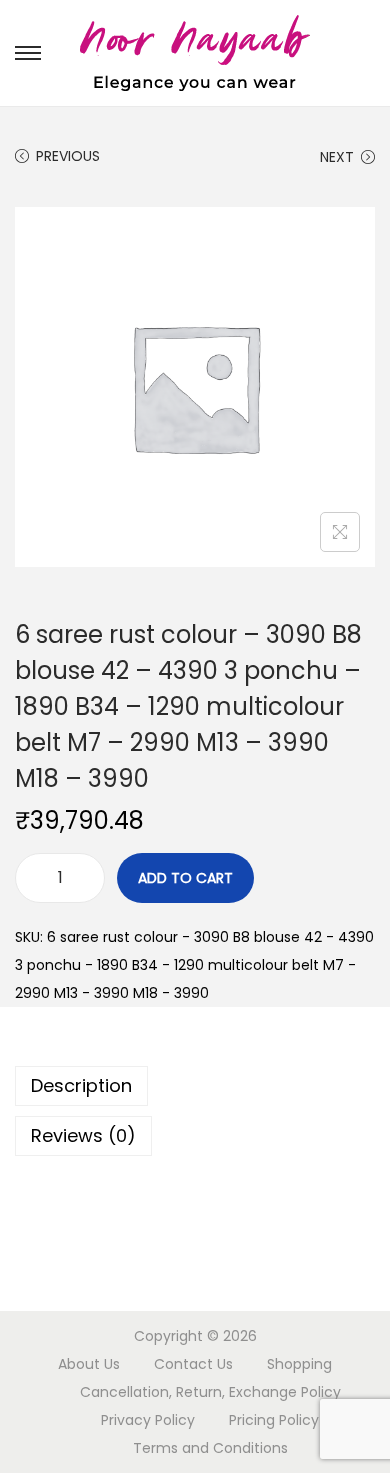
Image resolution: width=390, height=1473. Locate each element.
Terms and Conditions (210, 1448)
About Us (89, 1364)
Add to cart (185, 878)
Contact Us (193, 1364)
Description (81, 1085)
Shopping (299, 1364)
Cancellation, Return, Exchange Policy (210, 1392)
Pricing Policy (274, 1420)
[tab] (195, 1086)
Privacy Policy (148, 1420)
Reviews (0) (83, 1135)
